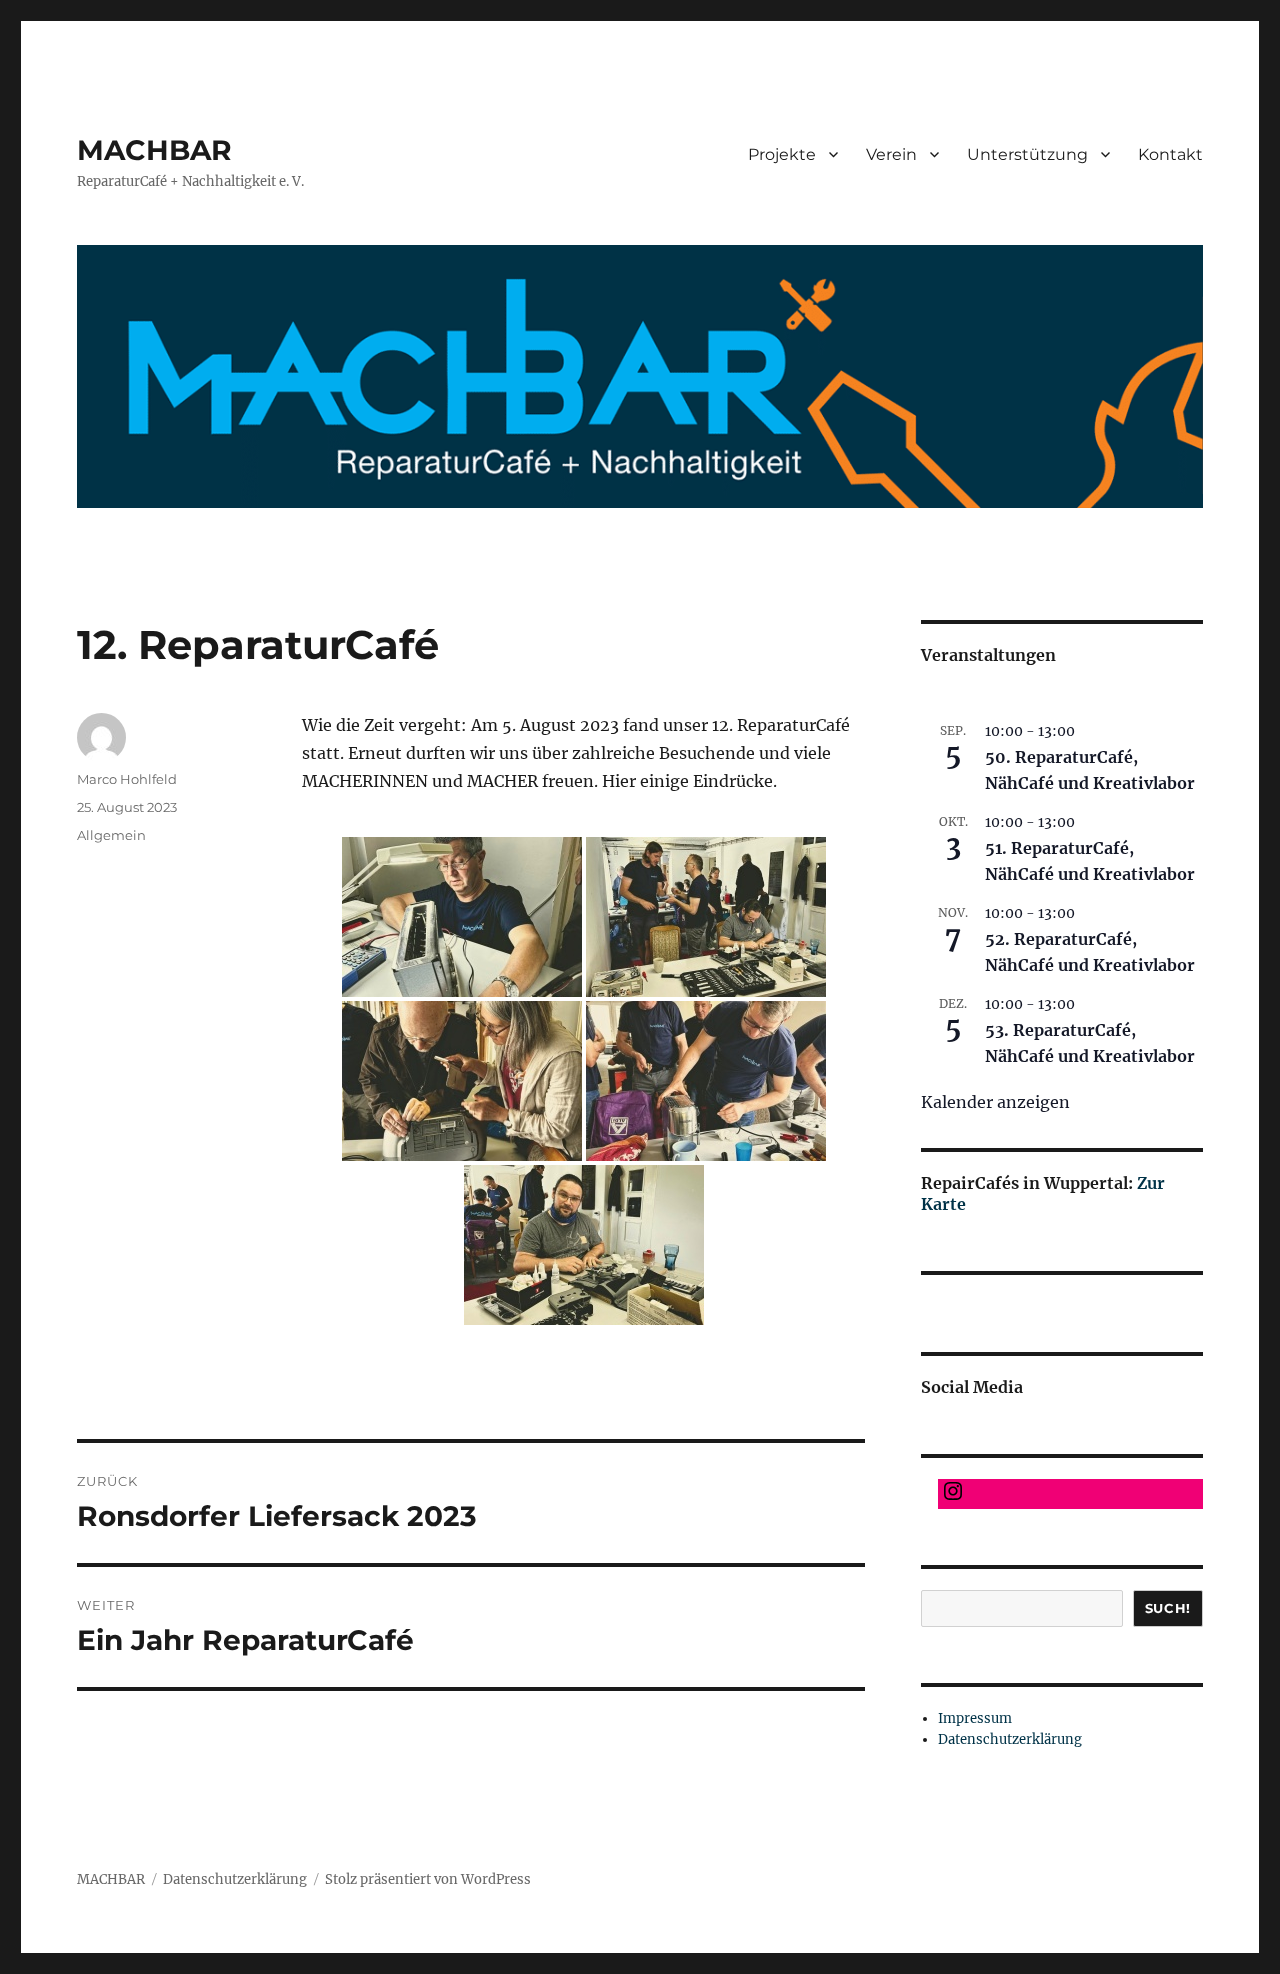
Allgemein (111, 835)
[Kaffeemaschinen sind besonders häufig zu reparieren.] (706, 1081)
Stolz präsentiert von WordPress (428, 1879)
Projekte (782, 154)
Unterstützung (1027, 154)
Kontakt (1170, 154)
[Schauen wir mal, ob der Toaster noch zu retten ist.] (462, 917)
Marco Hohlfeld (127, 779)
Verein (891, 154)
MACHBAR (154, 150)
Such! (1168, 1608)
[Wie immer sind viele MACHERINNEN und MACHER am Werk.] (706, 917)
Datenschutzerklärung (1010, 1739)
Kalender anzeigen (995, 1102)
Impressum (975, 1718)
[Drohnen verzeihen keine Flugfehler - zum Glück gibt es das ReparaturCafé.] (584, 1245)
